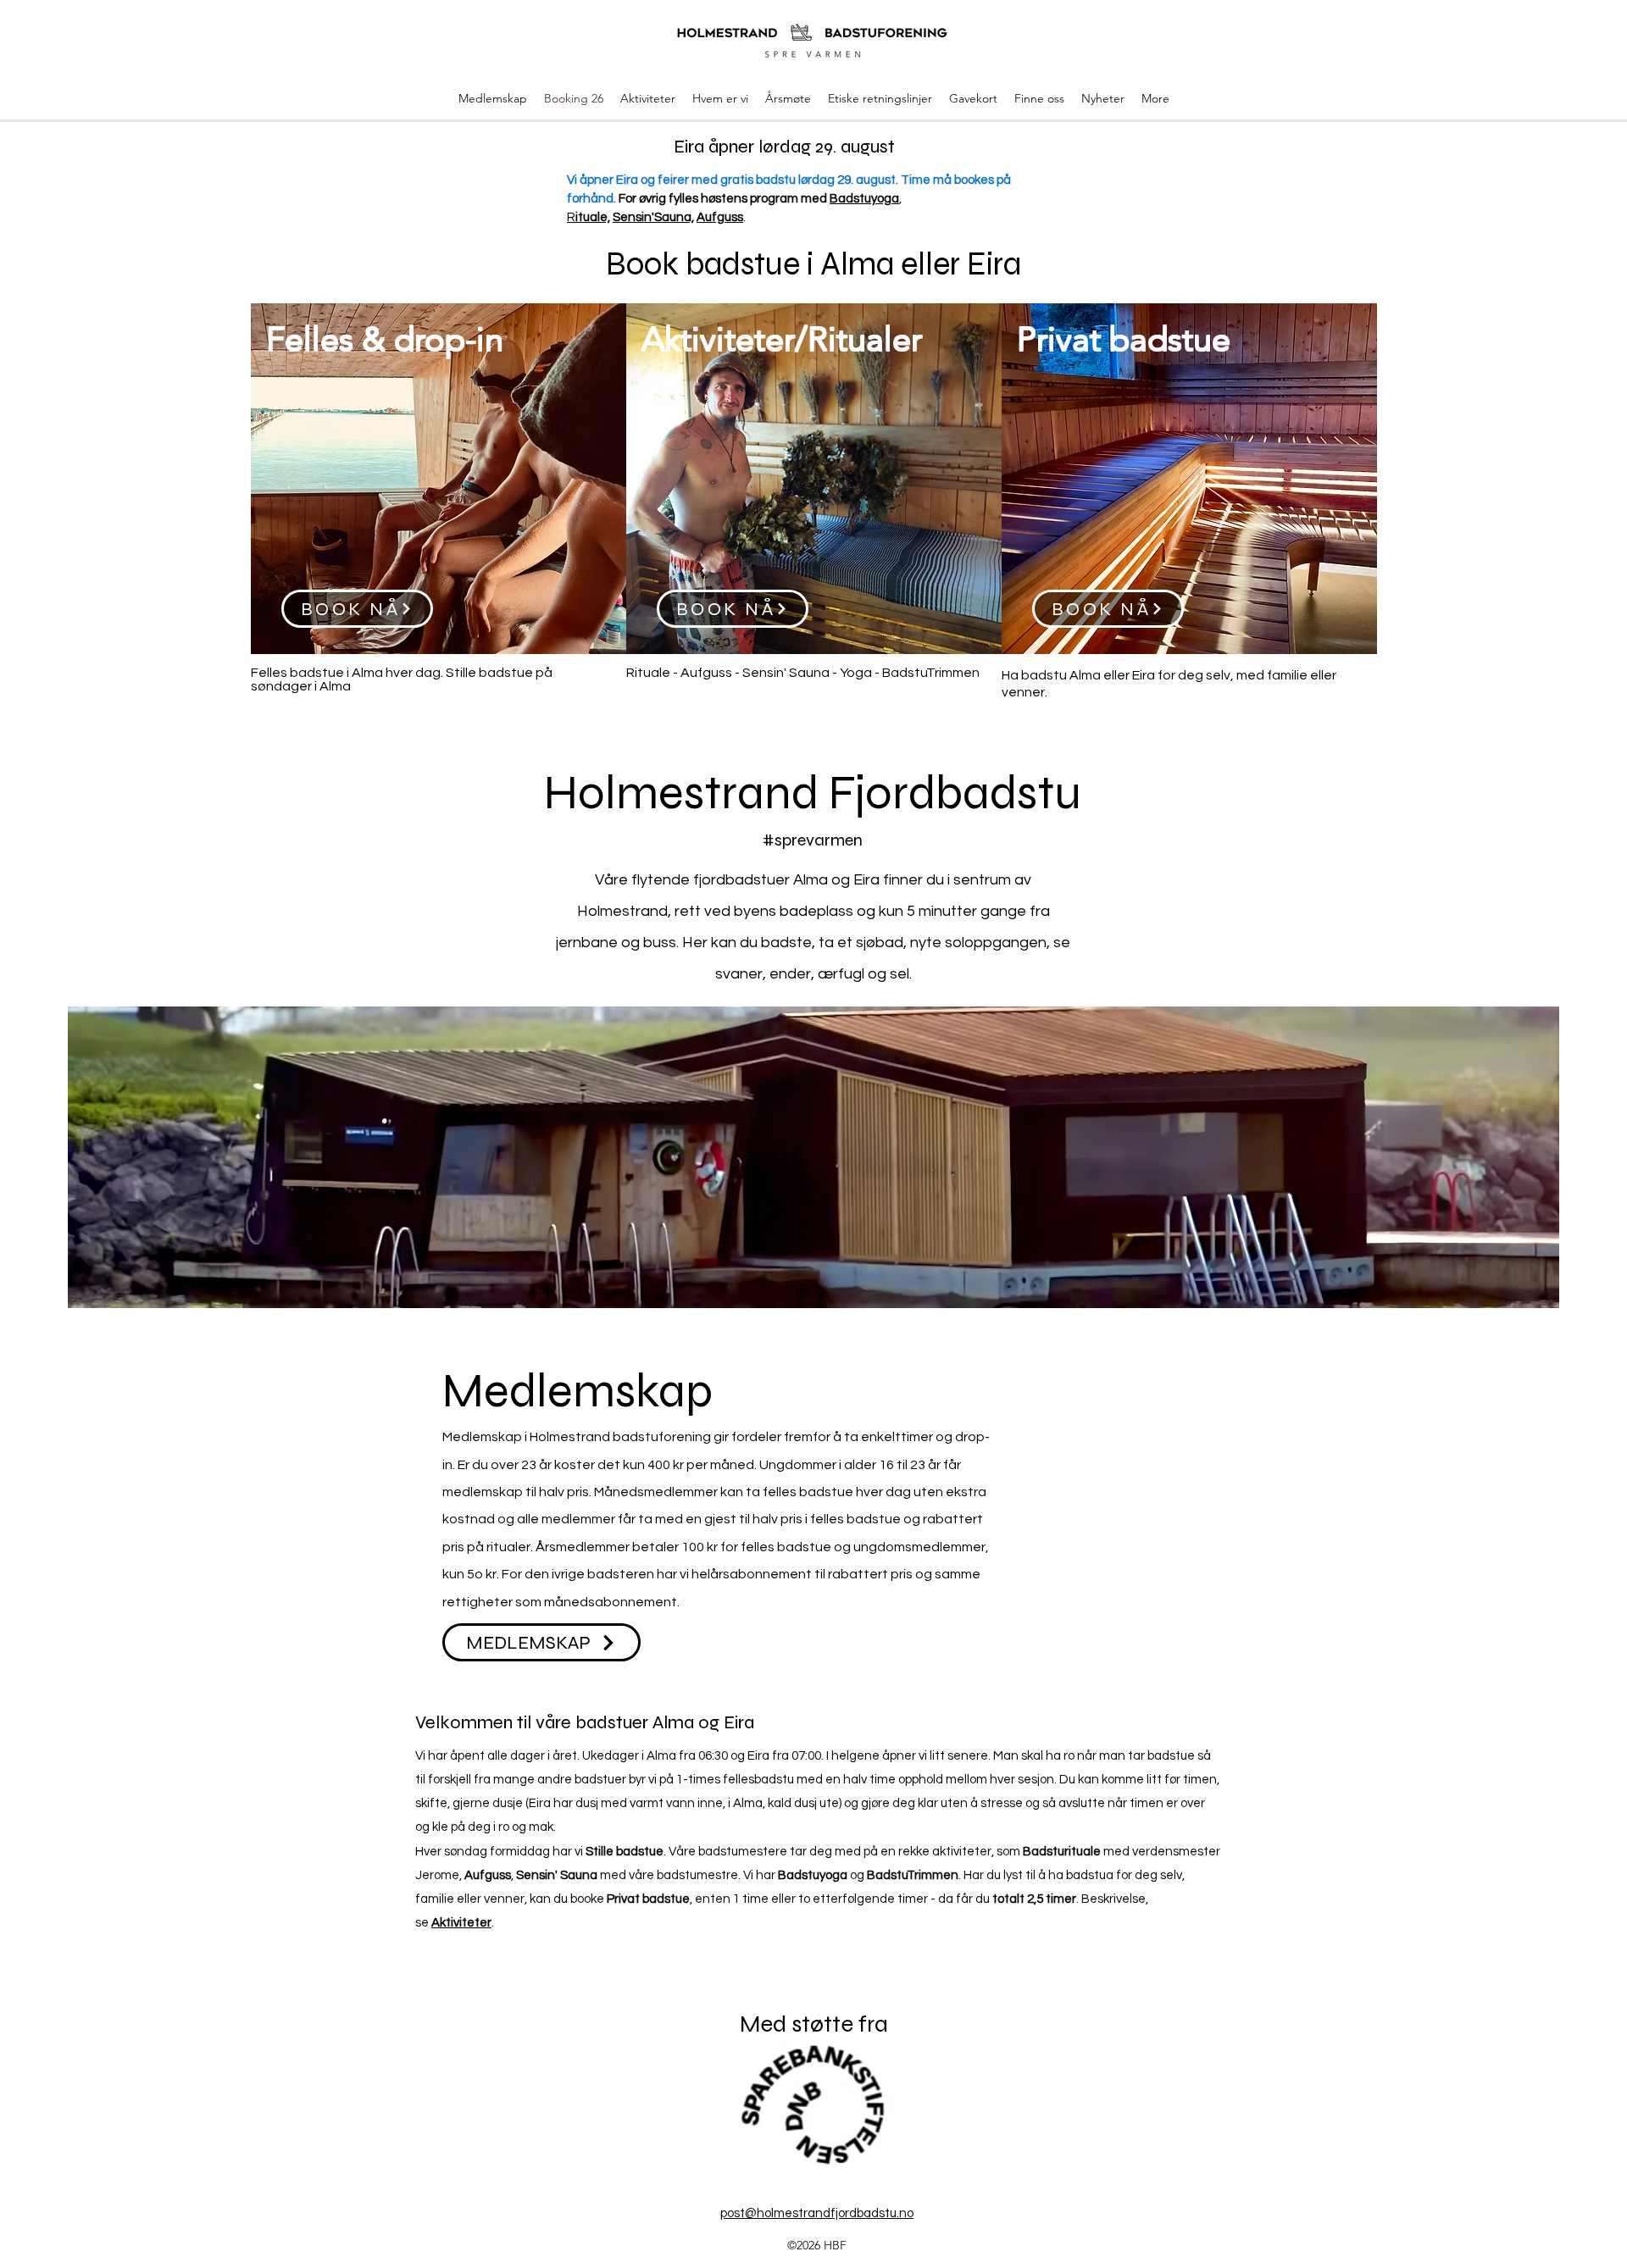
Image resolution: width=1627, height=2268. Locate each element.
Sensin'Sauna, (653, 217)
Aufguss (720, 217)
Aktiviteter (461, 1923)
